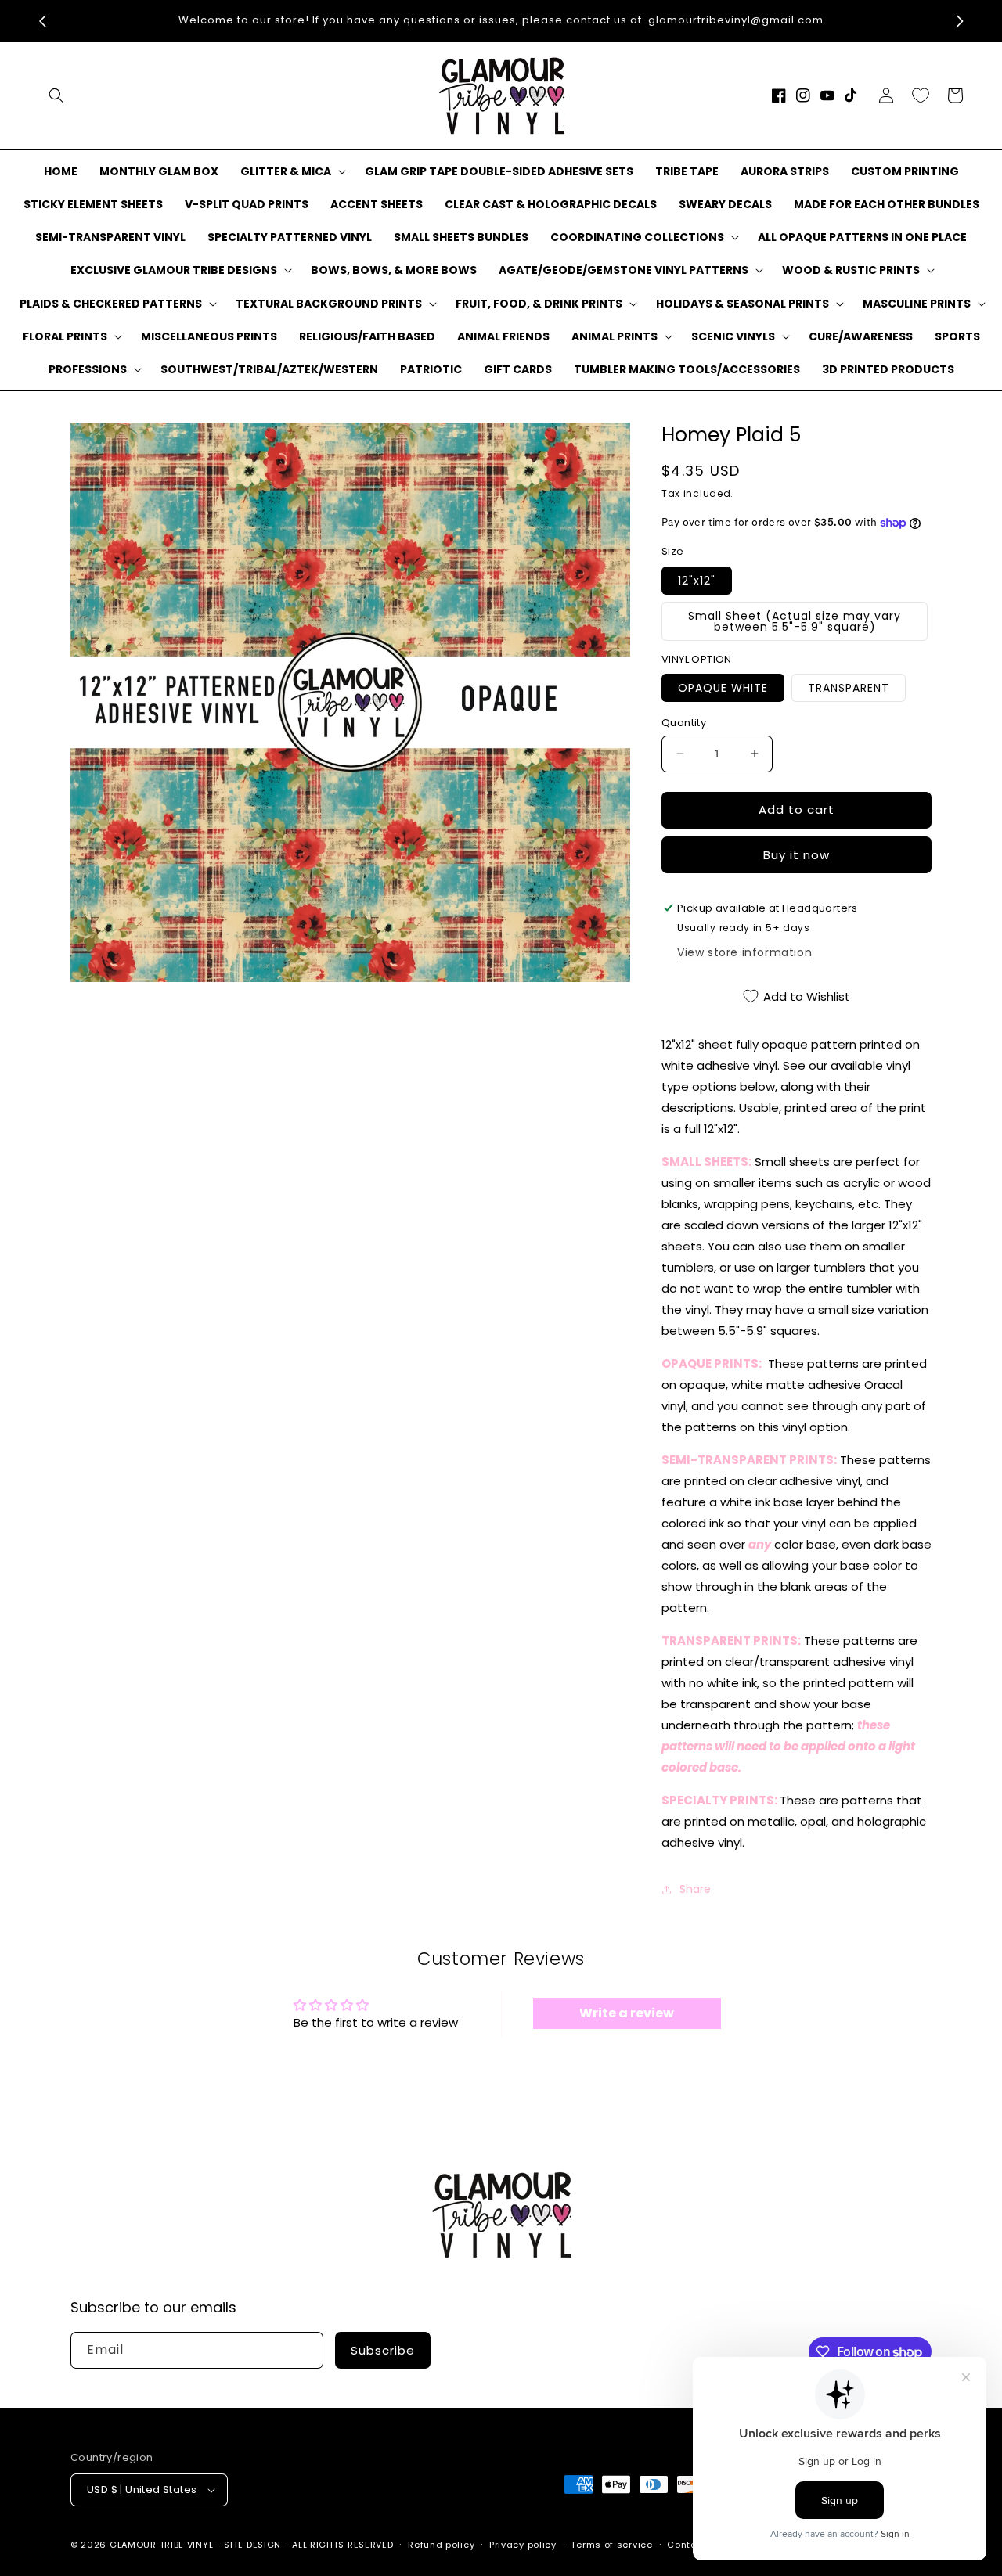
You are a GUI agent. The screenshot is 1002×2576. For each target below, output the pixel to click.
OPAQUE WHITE (723, 688)
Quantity (684, 723)
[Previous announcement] (42, 21)
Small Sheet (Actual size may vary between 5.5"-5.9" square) (795, 621)
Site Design (252, 2545)
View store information (744, 952)
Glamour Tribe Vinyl (161, 2545)
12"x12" (697, 581)
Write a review (627, 2013)
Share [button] (695, 1889)
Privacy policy (523, 2545)
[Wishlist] (921, 95)
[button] (56, 95)
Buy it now (797, 855)
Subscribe (383, 2350)
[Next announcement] (960, 21)
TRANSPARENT (849, 688)
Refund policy (441, 2545)
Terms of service (611, 2545)
